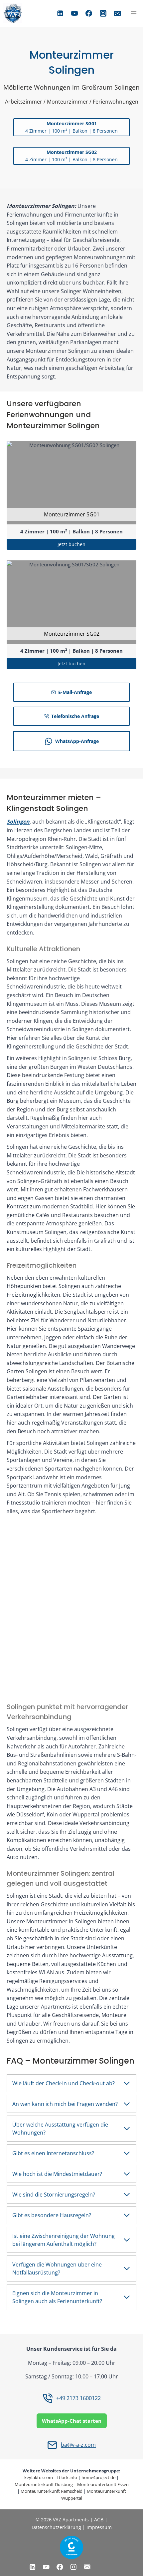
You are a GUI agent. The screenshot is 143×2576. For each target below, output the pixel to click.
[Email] (117, 13)
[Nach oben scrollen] (15, 2556)
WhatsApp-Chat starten (72, 2421)
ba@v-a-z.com (78, 2445)
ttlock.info (67, 2477)
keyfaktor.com (39, 2477)
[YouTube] (74, 13)
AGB (99, 2520)
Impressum (99, 2527)
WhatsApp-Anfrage (77, 741)
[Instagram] (103, 13)
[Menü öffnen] (134, 13)
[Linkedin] (60, 13)
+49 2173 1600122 (78, 2398)
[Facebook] (89, 13)
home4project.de (98, 2477)
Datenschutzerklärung (57, 2527)
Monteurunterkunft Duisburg (44, 2484)
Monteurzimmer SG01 (72, 514)
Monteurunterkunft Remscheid (52, 2491)
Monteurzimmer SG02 (72, 634)
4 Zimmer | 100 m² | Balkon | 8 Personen (71, 531)
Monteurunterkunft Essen (103, 2484)
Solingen (18, 822)
